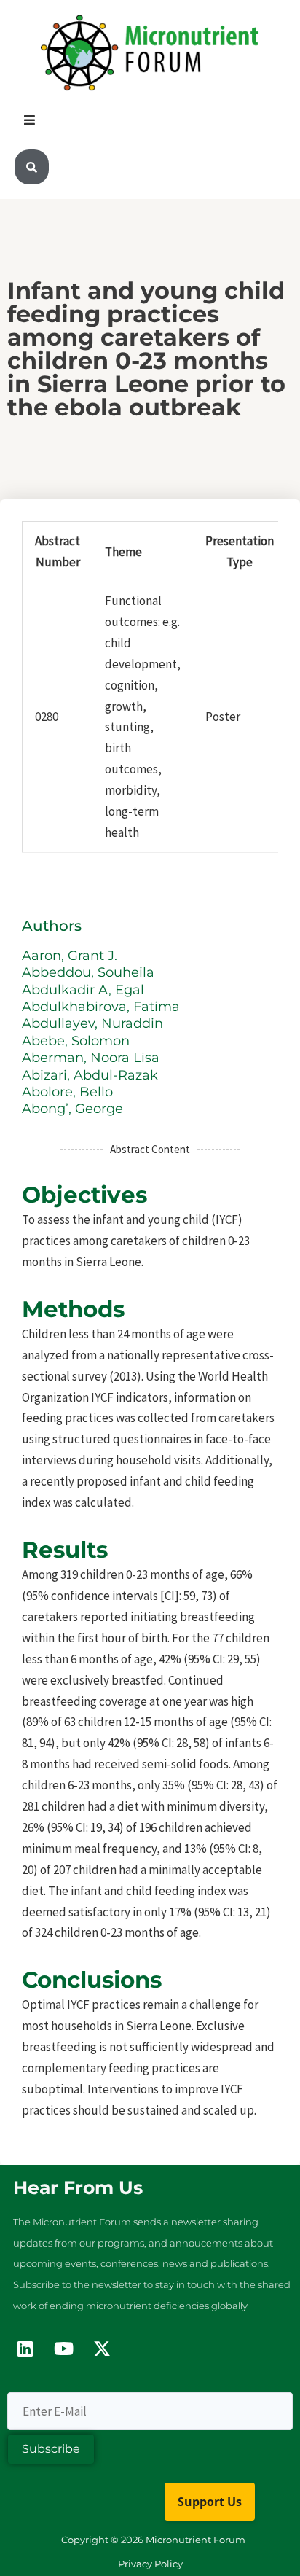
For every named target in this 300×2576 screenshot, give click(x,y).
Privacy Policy (150, 2564)
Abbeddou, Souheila (90, 972)
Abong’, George (74, 1109)
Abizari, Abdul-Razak (92, 1075)
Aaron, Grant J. (71, 956)
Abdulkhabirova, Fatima (103, 1007)
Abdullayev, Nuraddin (94, 1023)
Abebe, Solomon (78, 1041)
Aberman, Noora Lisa (92, 1058)
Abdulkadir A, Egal (85, 990)
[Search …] (32, 167)
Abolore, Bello (69, 1092)
